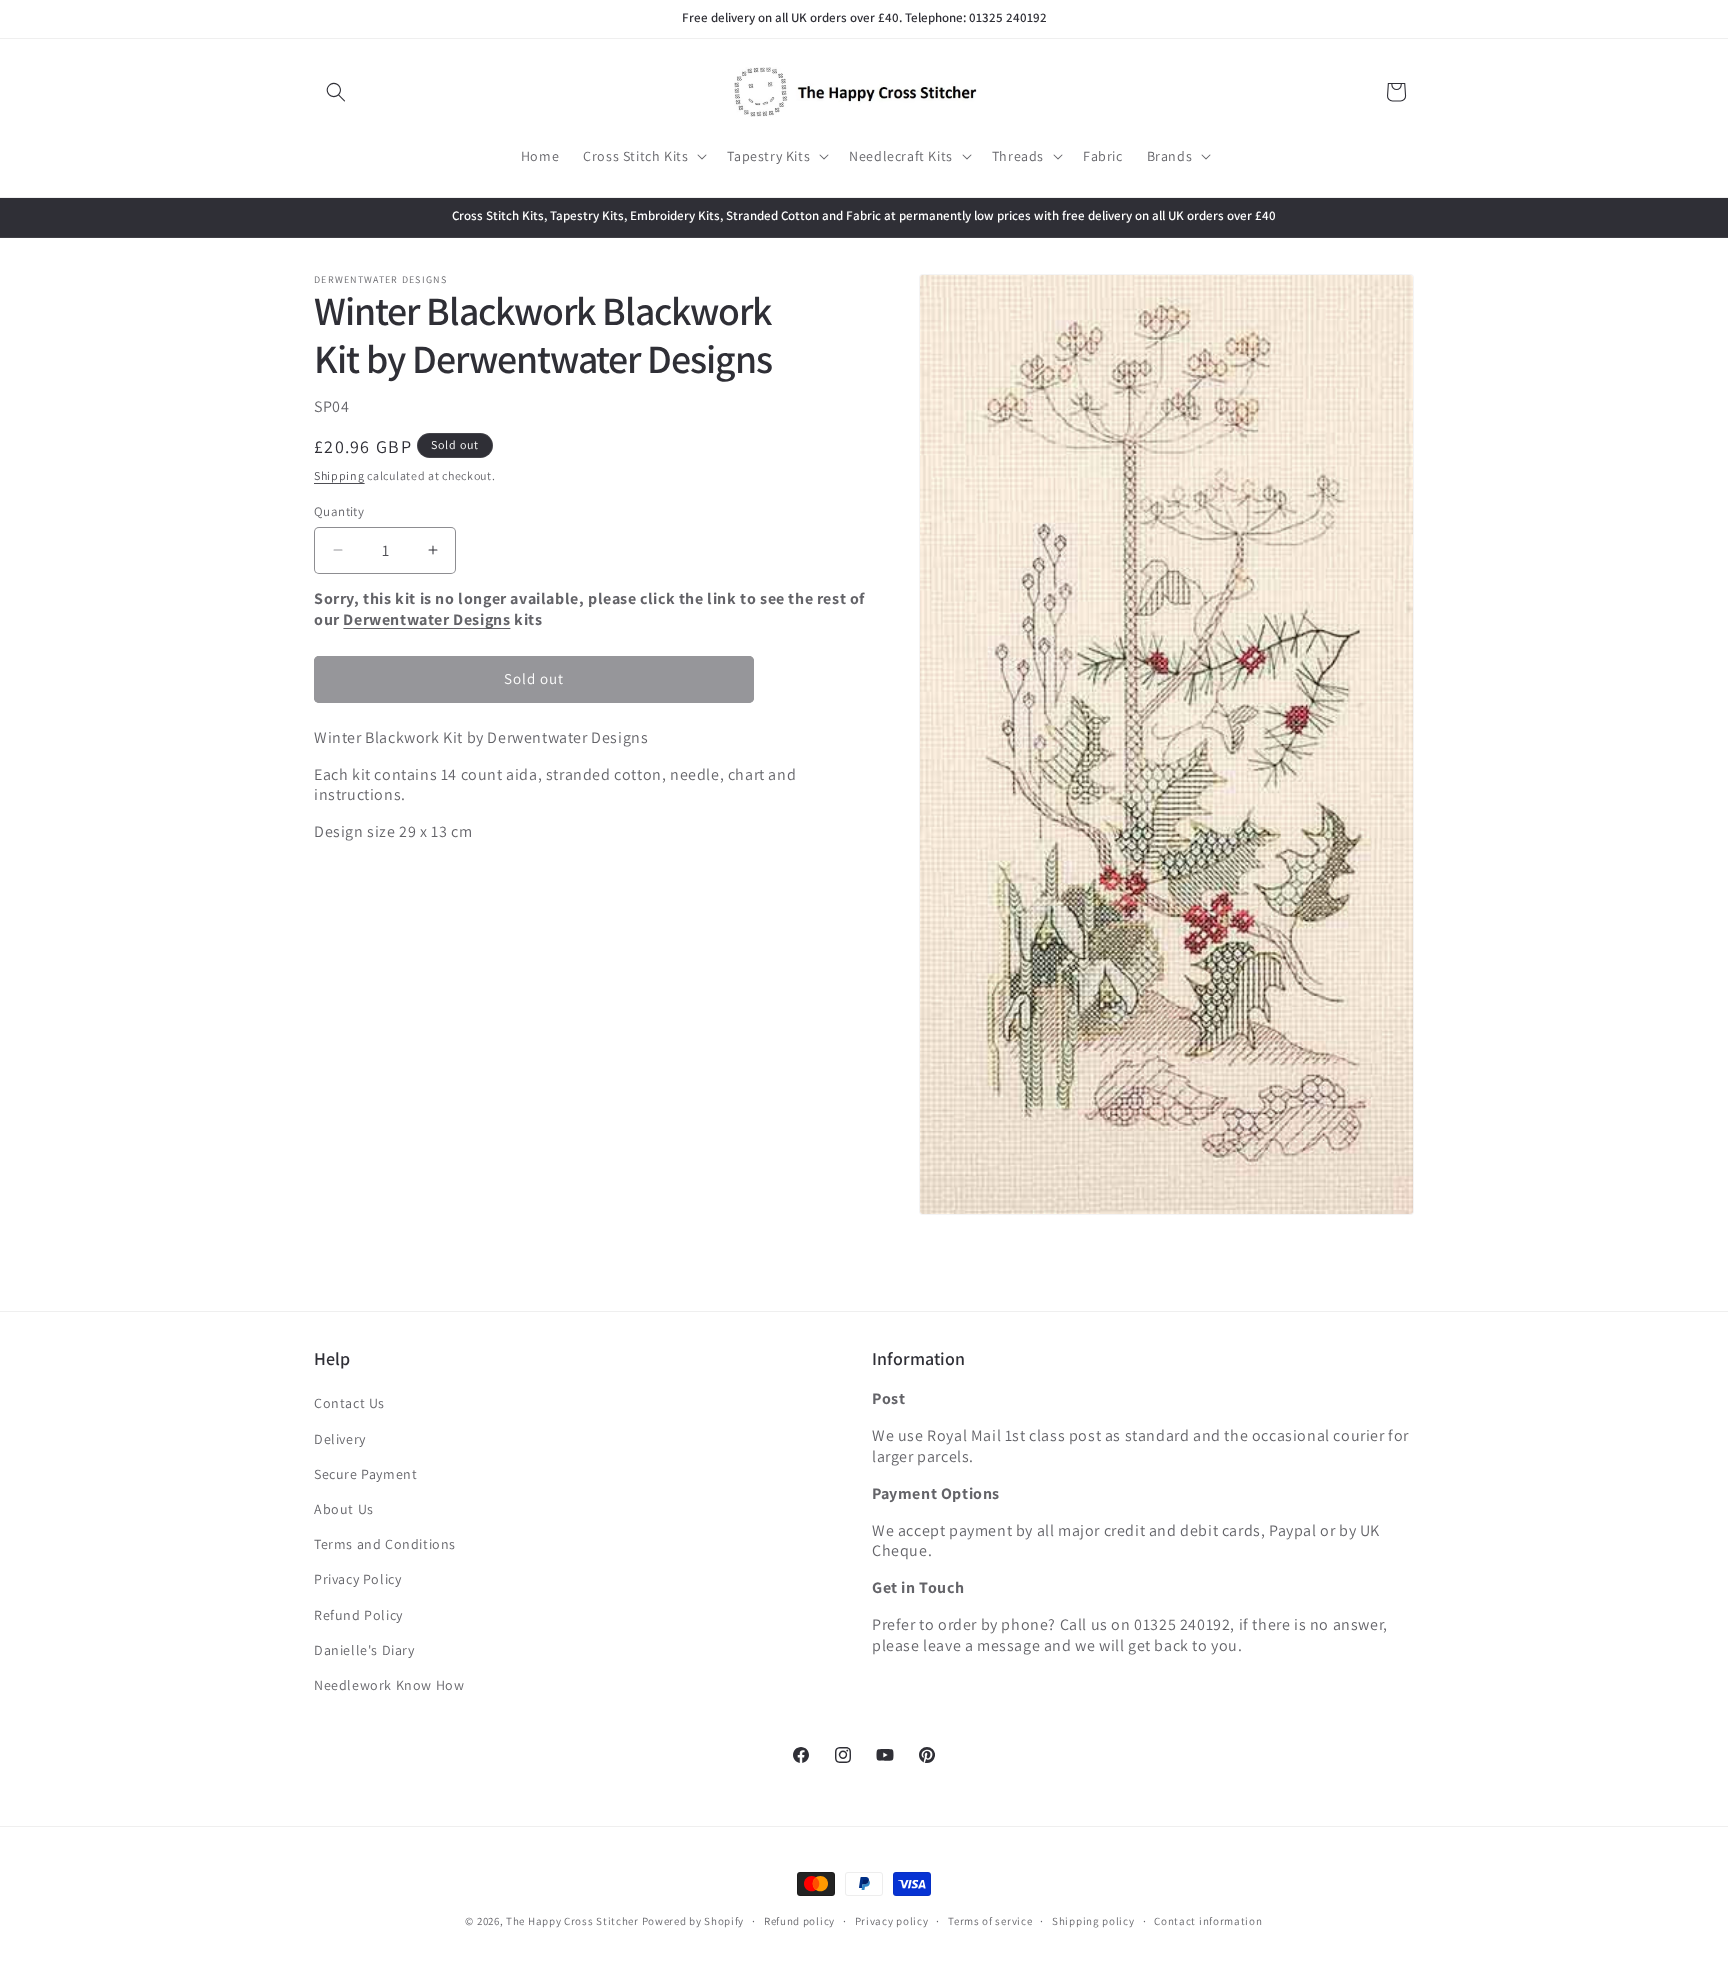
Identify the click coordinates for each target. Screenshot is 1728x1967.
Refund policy (799, 1920)
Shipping (339, 475)
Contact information (1208, 1920)
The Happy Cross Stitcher (572, 1921)
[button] (336, 92)
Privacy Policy (357, 1580)
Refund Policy (358, 1615)
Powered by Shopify (693, 1921)
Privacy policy (892, 1920)
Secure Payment (365, 1474)
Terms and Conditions (385, 1545)
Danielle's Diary (364, 1650)
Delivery (340, 1439)
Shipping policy (1093, 1920)
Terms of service (990, 1920)
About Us (344, 1509)
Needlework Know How (389, 1685)
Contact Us (349, 1404)
